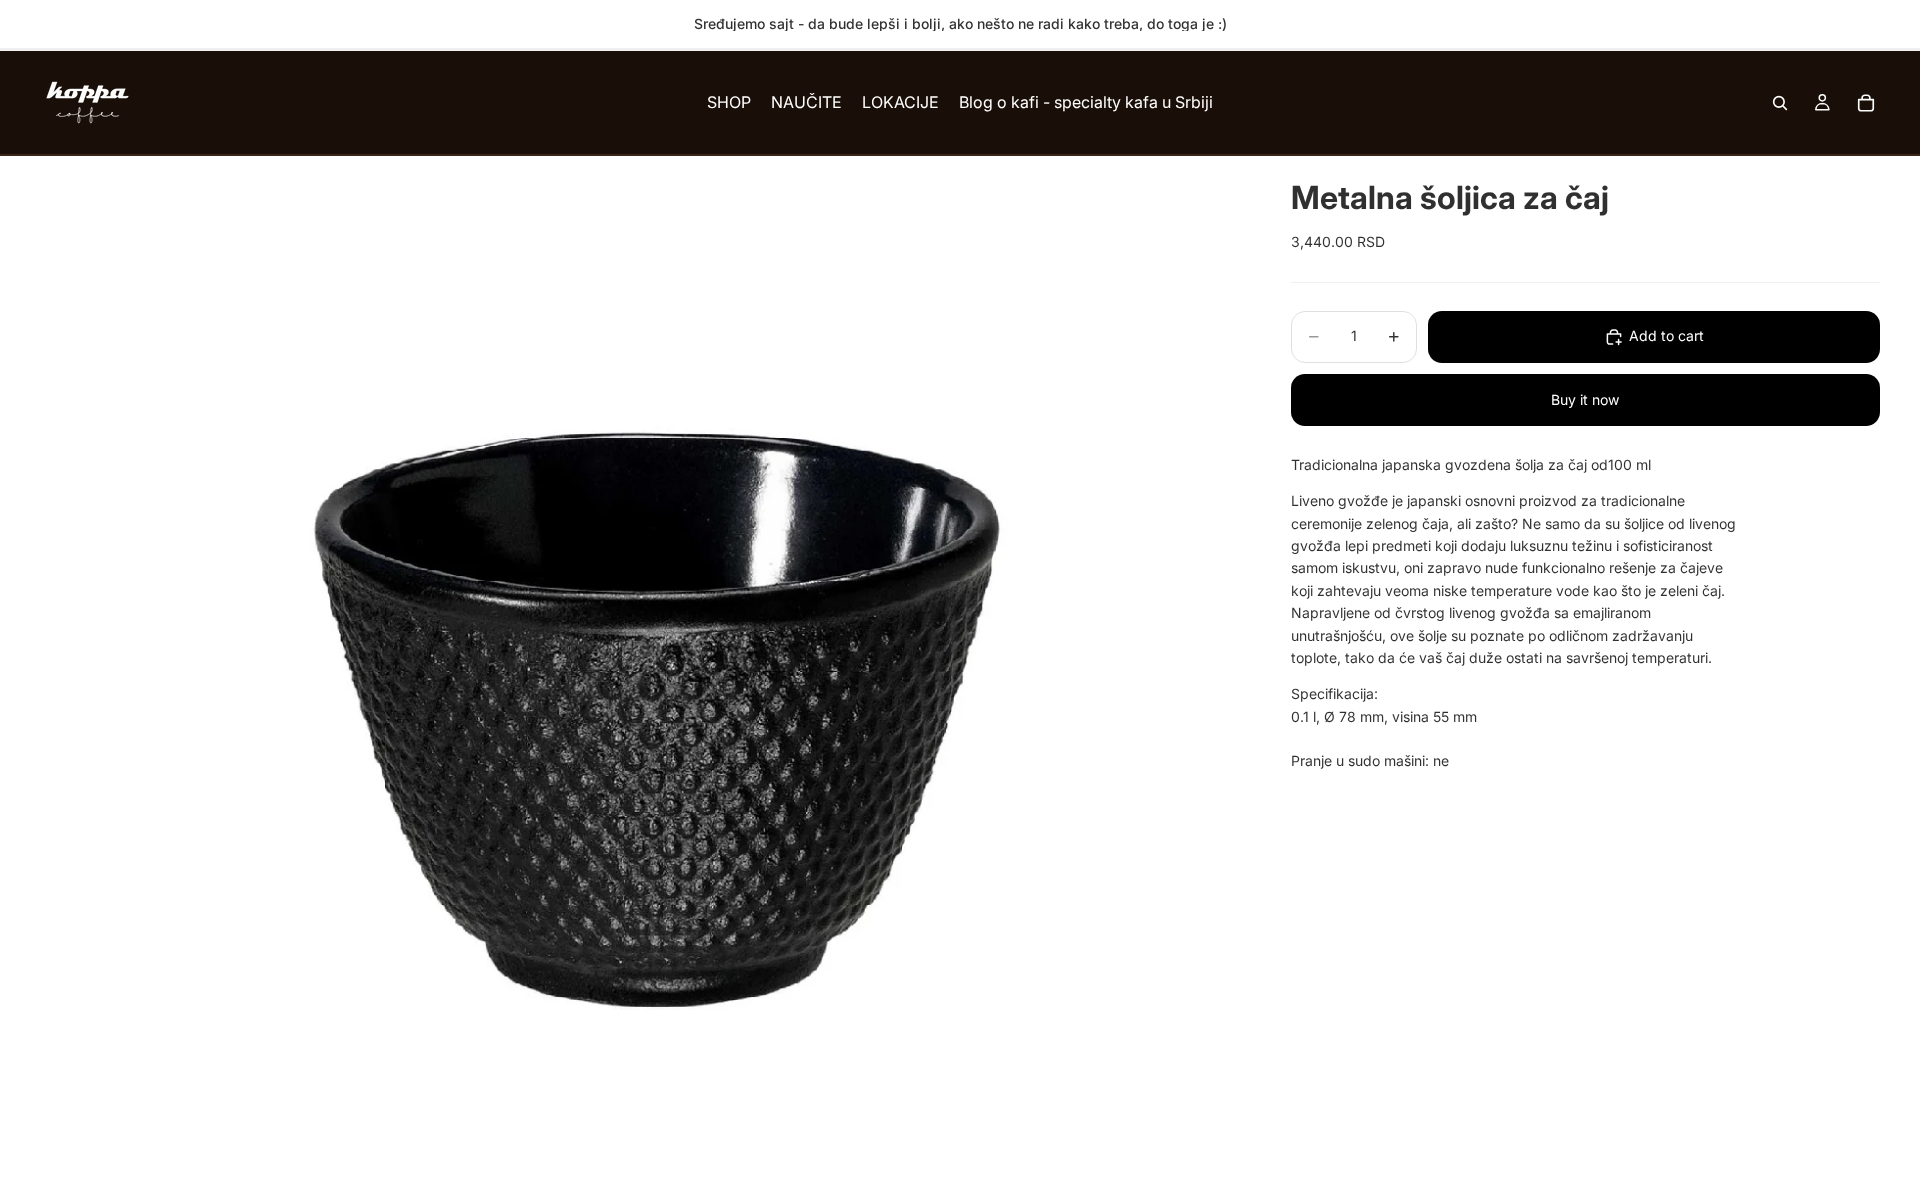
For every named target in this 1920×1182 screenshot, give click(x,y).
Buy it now (1585, 399)
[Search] (1780, 103)
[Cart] (1866, 103)
